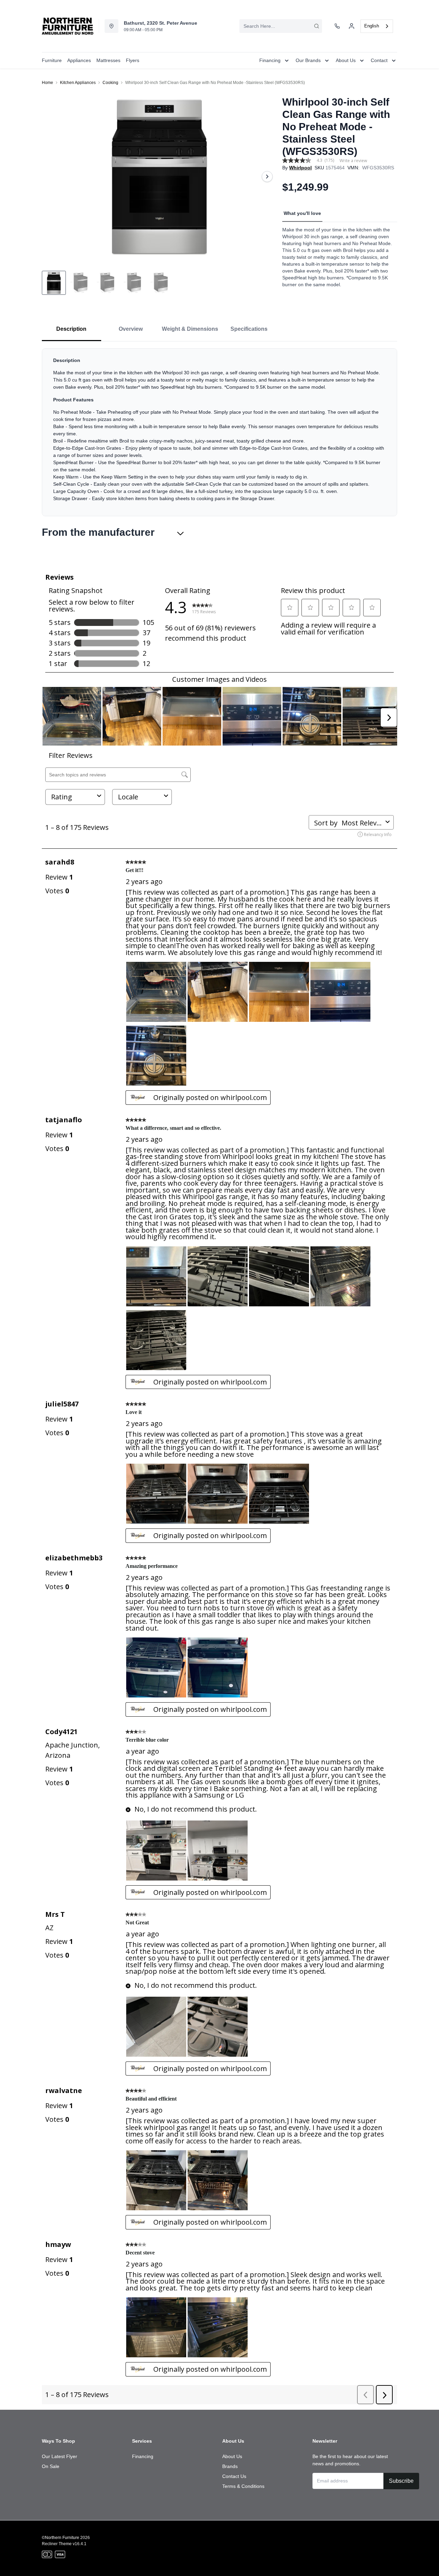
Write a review (353, 161)
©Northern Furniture (61, 2538)
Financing (143, 2456)
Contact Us (234, 2476)
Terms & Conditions (243, 2486)
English (372, 26)
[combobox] (281, 26)
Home (48, 83)
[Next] (267, 177)
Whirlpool (300, 168)
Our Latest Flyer (60, 2456)
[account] (352, 26)
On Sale (51, 2466)
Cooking (110, 83)
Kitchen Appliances (78, 83)
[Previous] (51, 177)
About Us (232, 2456)
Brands (230, 2466)
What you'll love (302, 213)
